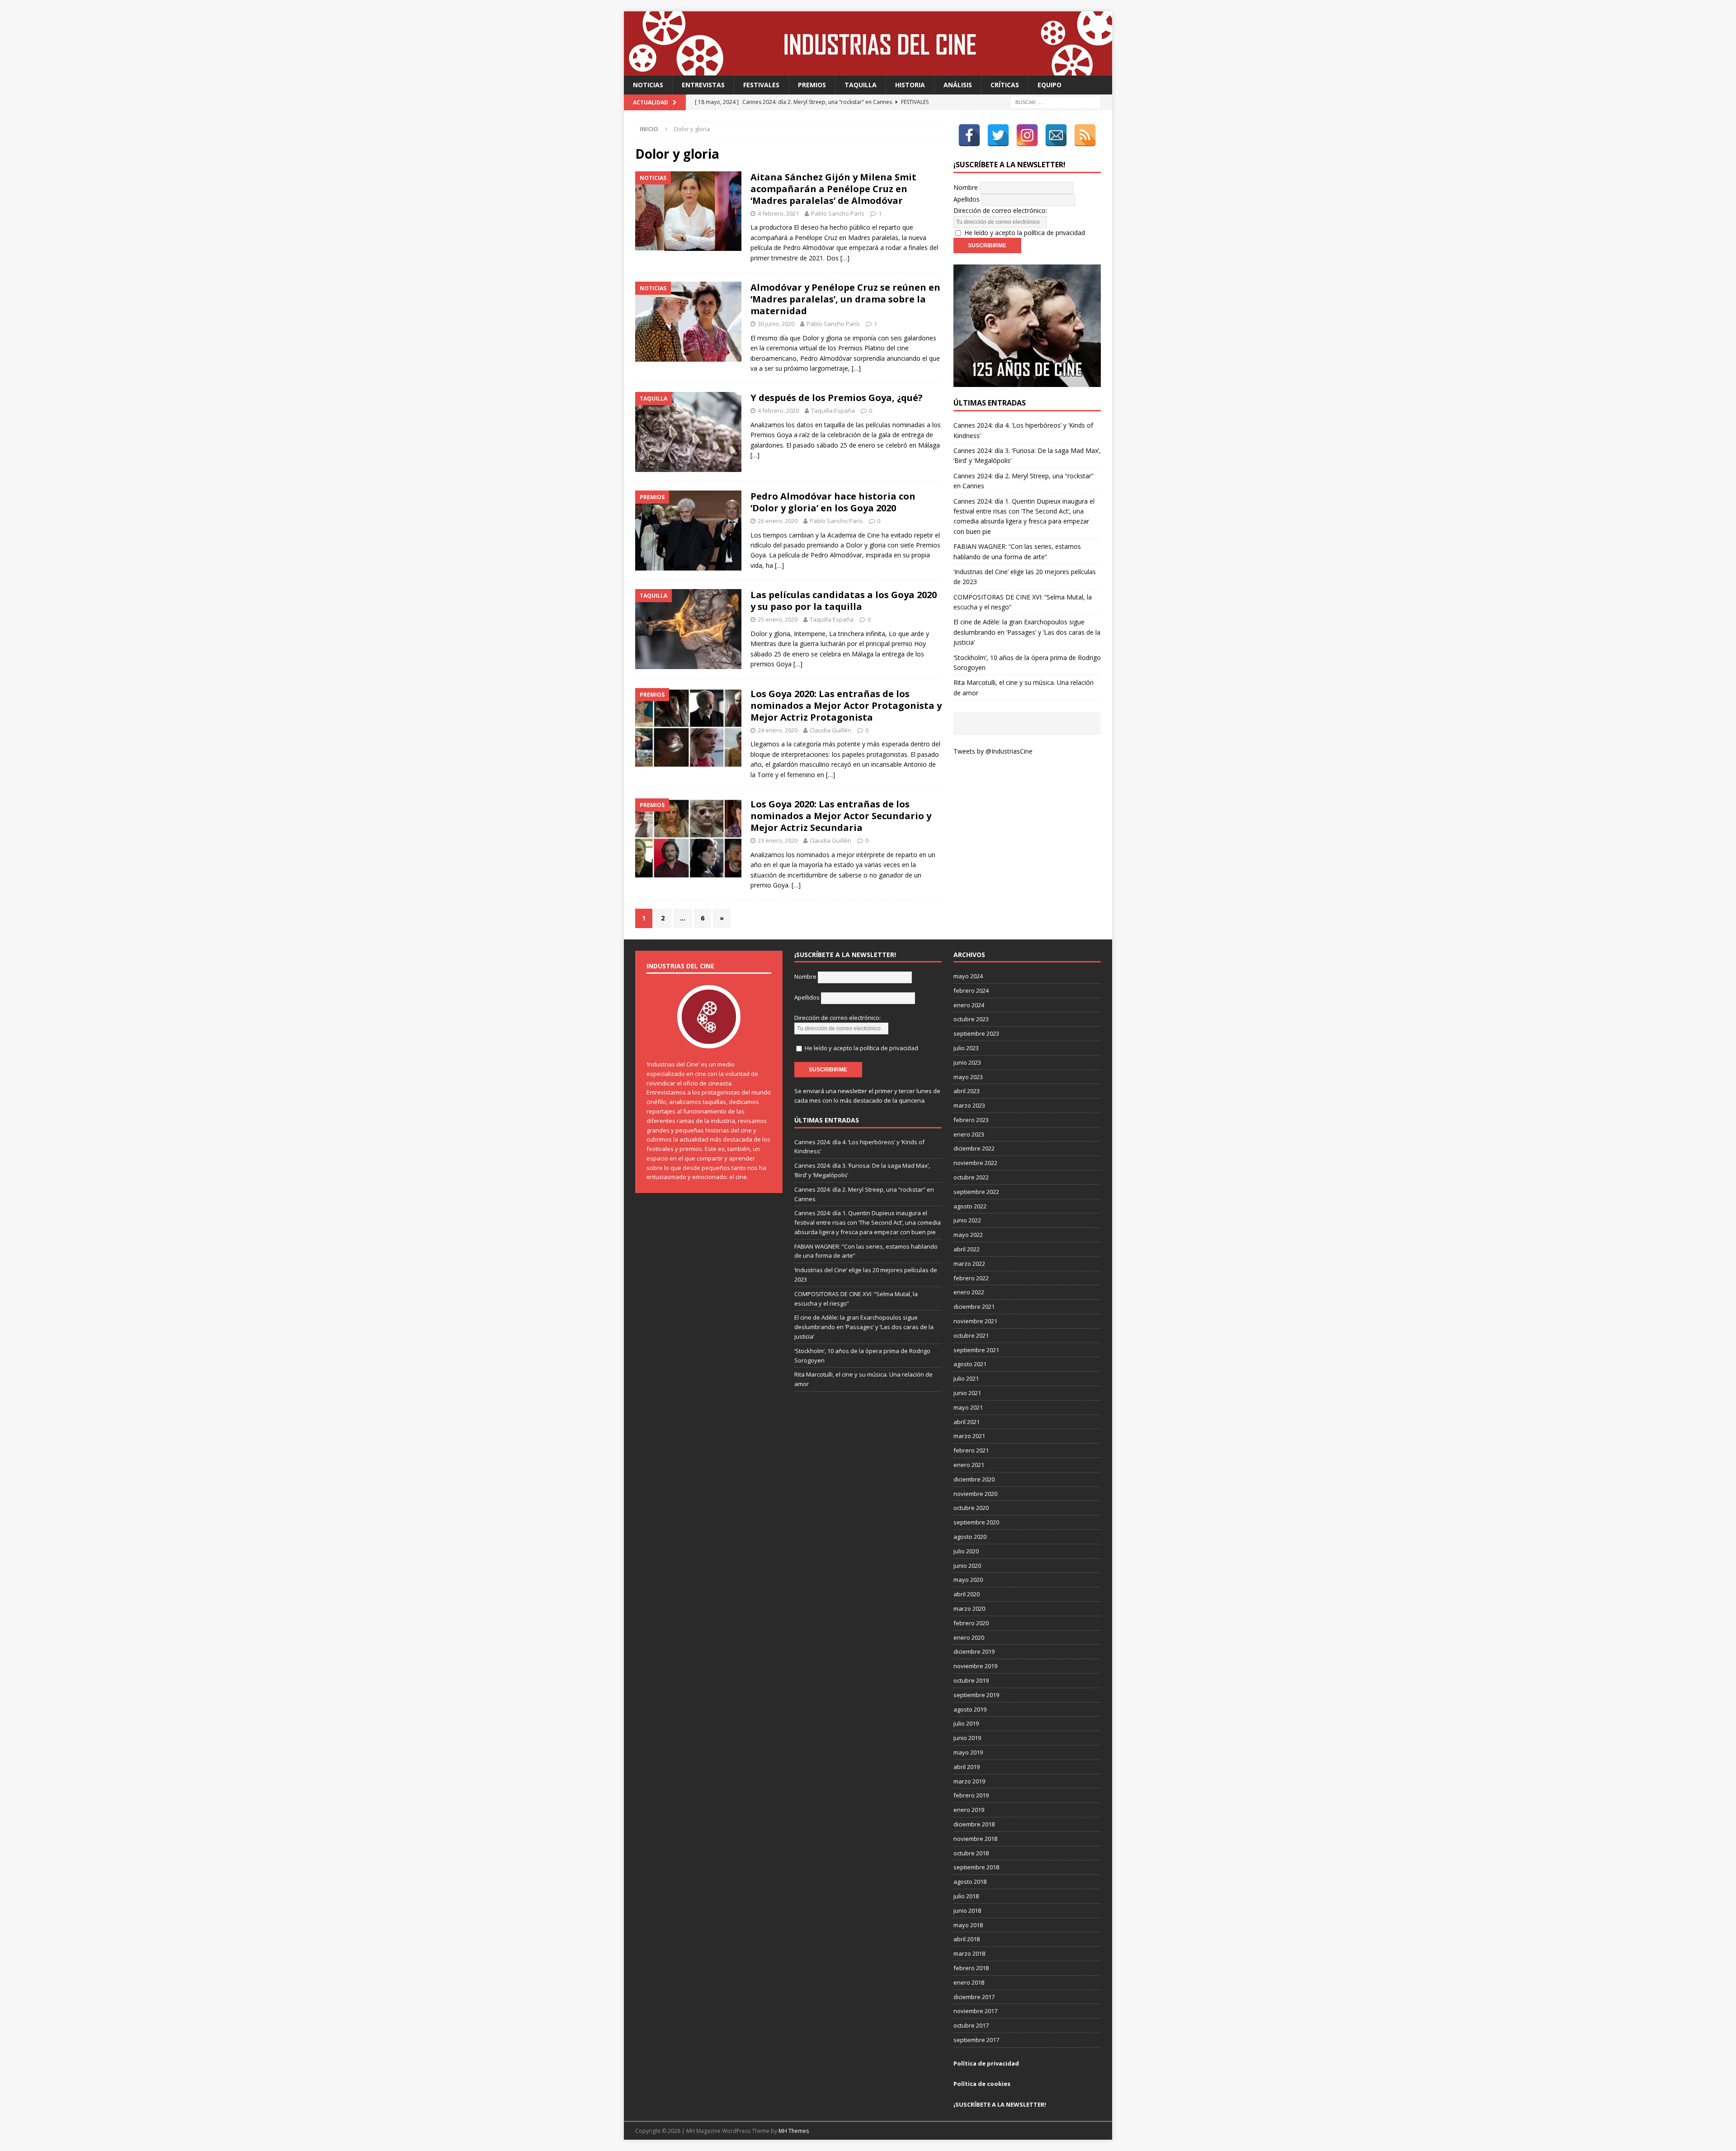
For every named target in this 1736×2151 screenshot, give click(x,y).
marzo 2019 (969, 1781)
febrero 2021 (971, 1450)
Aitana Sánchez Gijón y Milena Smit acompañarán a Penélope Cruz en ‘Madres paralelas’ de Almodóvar (833, 189)
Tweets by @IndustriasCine (993, 751)
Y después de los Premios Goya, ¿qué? (837, 398)
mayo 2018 (968, 1925)
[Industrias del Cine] (868, 70)
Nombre (966, 187)
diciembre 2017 (974, 1997)
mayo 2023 (968, 1077)
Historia (910, 85)
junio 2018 (967, 1910)
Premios (812, 85)
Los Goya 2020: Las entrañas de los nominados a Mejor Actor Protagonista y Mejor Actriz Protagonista (846, 705)
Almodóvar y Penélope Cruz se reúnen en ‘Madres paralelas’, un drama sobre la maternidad (845, 299)
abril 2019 (967, 1767)
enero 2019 (969, 1810)
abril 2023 (967, 1091)
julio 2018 (966, 1896)
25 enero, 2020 (778, 619)
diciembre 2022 (974, 1148)
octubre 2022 (971, 1177)
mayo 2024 (968, 976)
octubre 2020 (971, 1508)
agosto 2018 (970, 1882)
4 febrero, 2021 (778, 213)
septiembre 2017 (976, 2040)
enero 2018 (969, 1982)
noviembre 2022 (975, 1163)
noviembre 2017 (975, 2011)
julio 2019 (966, 1723)
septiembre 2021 (976, 1350)
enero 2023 (969, 1134)
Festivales (761, 85)
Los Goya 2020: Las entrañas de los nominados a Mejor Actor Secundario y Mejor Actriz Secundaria (841, 816)
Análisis (958, 85)
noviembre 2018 (975, 1839)
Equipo (1050, 85)
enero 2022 (969, 1292)
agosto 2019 (970, 1709)
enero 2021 (969, 1465)
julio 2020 (966, 1551)
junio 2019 (967, 1738)
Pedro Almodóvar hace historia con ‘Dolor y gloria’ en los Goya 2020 (833, 502)
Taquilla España (833, 410)
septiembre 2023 (976, 1033)
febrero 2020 (971, 1623)
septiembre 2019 (976, 1695)
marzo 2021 (969, 1436)
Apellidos (967, 199)
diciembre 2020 (974, 1479)
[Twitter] (998, 135)
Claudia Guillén (830, 730)
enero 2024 (969, 1005)
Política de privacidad (986, 2063)
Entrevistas (703, 85)
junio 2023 (967, 1062)
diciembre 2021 (974, 1307)
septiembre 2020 (976, 1522)
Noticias (648, 85)
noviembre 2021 (975, 1321)
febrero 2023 (971, 1120)
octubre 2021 (971, 1335)
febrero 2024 (971, 991)
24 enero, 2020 (778, 730)
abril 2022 (967, 1249)
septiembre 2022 (976, 1192)
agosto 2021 (970, 1364)
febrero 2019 (971, 1795)
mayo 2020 (968, 1580)
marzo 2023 (969, 1105)
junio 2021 (967, 1393)
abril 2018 (967, 1939)
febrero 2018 (971, 1968)
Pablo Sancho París (838, 213)
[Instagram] (1027, 135)
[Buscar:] (1056, 102)
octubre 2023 (971, 1019)
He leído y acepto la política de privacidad (1025, 233)
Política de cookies (982, 2084)
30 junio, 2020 (776, 324)
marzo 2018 (969, 1953)
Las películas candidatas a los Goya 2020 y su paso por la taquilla (844, 601)
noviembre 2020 (975, 1494)
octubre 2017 (971, 2025)
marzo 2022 (969, 1264)
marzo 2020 (969, 1609)
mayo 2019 (968, 1752)
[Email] (1056, 135)
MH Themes (794, 2131)
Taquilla (861, 85)
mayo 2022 (968, 1235)
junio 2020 (967, 1566)
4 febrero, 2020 (778, 410)
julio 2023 (966, 1048)
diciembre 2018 (974, 1824)
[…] (845, 258)
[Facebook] (969, 135)
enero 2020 (969, 1637)
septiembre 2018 (976, 1867)
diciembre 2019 (974, 1651)
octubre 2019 (971, 1680)
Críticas (1005, 85)
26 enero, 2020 (778, 521)
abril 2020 (967, 1594)
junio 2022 (967, 1220)
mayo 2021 (968, 1407)
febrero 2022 (971, 1278)
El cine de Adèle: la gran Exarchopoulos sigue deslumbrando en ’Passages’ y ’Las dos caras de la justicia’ (1027, 632)
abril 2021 (967, 1422)
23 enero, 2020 (778, 840)
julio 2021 (966, 1378)
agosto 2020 (970, 1537)
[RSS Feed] (1085, 135)
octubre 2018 (971, 1853)
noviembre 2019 (975, 1666)
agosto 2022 (970, 1206)
